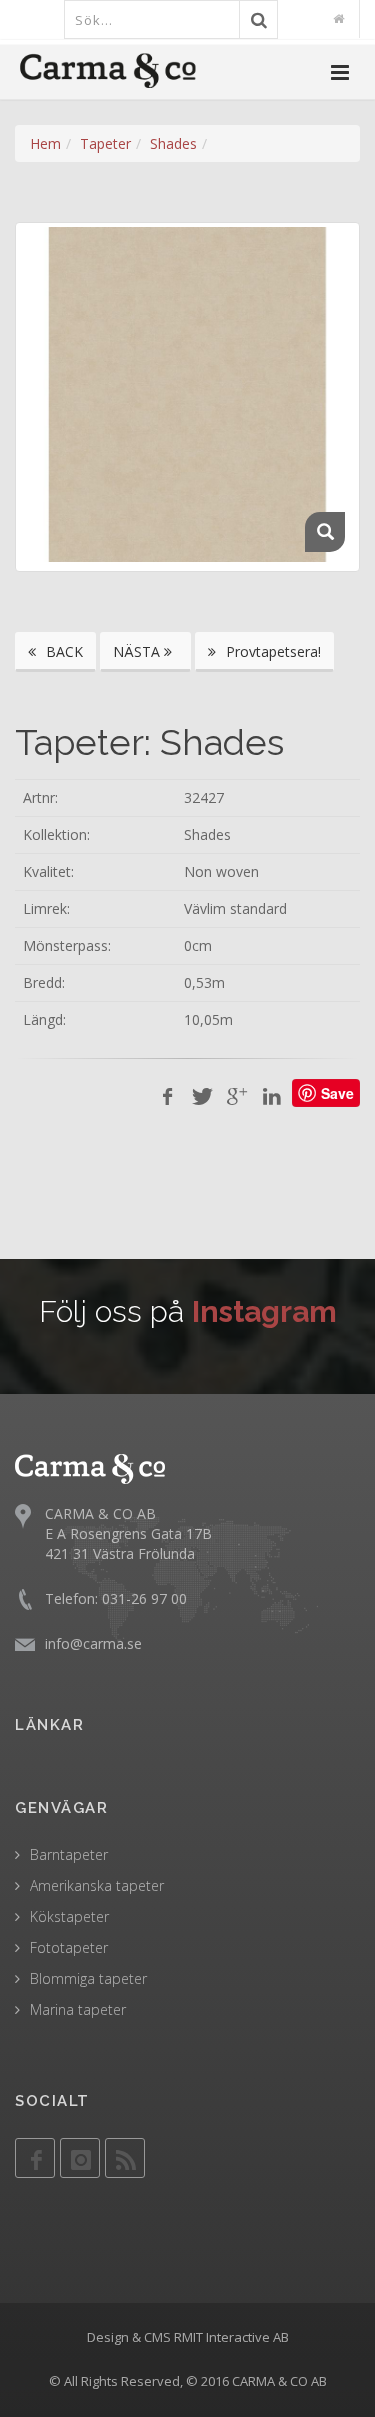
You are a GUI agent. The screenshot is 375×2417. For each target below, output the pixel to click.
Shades (173, 143)
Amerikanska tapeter (97, 1885)
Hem (45, 143)
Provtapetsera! (271, 651)
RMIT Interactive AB (231, 2337)
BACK (62, 651)
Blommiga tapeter (88, 1978)
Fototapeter (69, 1947)
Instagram (264, 1311)
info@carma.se (93, 1643)
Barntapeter (69, 1854)
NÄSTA (138, 651)
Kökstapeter (69, 1916)
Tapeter (105, 143)
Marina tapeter (78, 2009)
